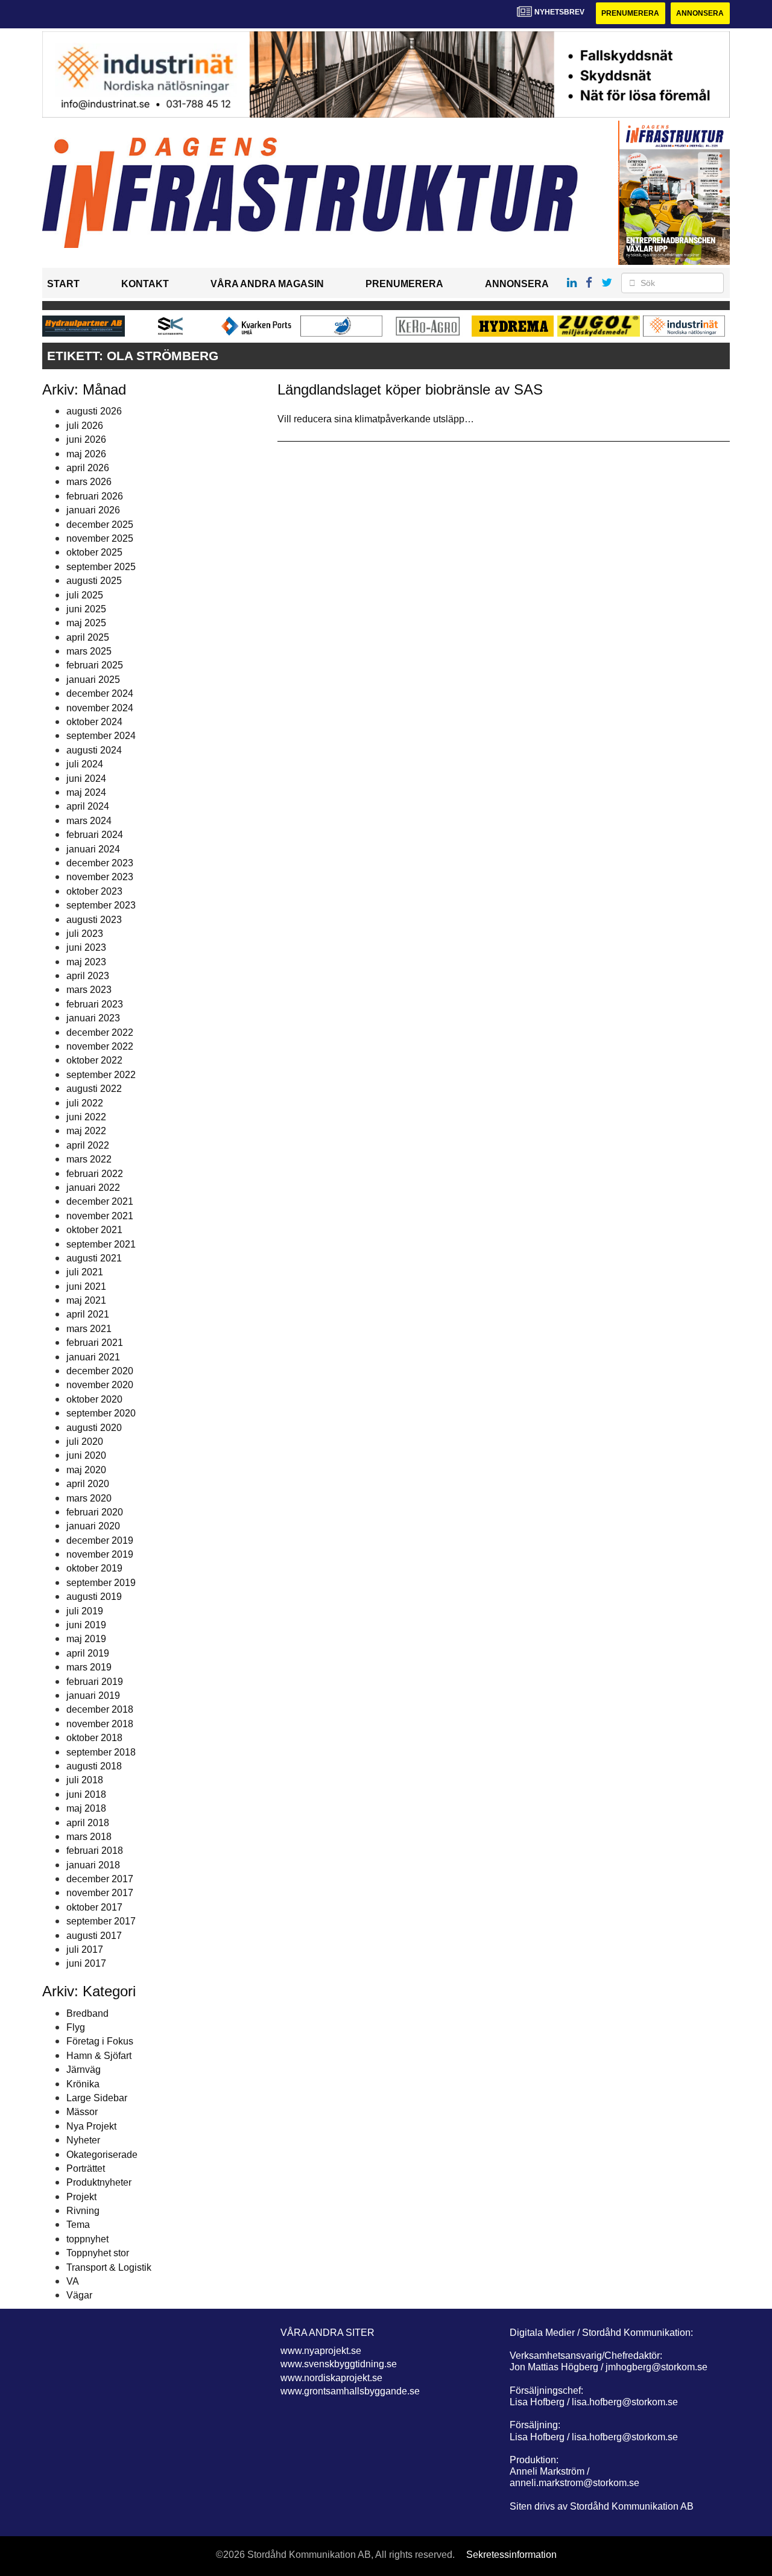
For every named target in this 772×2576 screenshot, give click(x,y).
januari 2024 (93, 849)
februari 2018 (95, 1851)
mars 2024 (89, 821)
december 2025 (100, 525)
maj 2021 (86, 1300)
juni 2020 (86, 1455)
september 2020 (101, 1413)
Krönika (83, 2084)
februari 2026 (95, 496)
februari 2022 (95, 1174)
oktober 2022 (94, 1060)
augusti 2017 (94, 1936)
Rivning (83, 2211)
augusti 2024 (94, 750)
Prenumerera (630, 13)
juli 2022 (85, 1103)
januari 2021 (93, 1357)
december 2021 (100, 1201)
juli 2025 (85, 595)
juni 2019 (86, 1625)
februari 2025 (95, 665)
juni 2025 (86, 609)
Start (63, 284)
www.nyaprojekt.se (321, 2351)
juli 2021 (85, 1272)
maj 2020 (86, 1470)
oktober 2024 (94, 722)
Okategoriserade (102, 2155)
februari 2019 (95, 1682)
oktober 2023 (94, 891)
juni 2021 (86, 1286)
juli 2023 (85, 934)
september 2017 (101, 1921)
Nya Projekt (91, 2126)
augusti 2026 (94, 411)
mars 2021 (89, 1329)
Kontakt (145, 284)
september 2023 (101, 905)
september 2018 (101, 1752)
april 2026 (88, 468)
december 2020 (100, 1371)
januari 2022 (93, 1188)
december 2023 (100, 863)
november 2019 (100, 1554)
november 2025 (100, 538)
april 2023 (88, 976)
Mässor (82, 2112)
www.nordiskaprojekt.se (331, 2378)
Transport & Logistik (109, 2267)
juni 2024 (86, 779)
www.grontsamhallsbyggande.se (350, 2391)
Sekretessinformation (511, 2555)
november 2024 (100, 708)
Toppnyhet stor (98, 2253)
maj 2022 (86, 1131)
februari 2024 (95, 835)
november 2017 (100, 1893)
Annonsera (700, 13)
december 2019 (100, 1540)
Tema (78, 2225)
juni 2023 (86, 947)
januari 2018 (93, 1865)
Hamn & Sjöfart (99, 2056)
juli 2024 (85, 764)
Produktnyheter (99, 2182)
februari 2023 (95, 1004)
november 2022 (100, 1046)
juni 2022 (86, 1117)
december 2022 (100, 1033)
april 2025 (88, 637)
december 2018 (100, 1709)
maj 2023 (86, 962)
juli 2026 (85, 426)
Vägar (79, 2295)
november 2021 (100, 1216)
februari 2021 (95, 1343)
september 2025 (101, 567)
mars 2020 (89, 1498)
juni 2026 (86, 439)
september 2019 (101, 1583)
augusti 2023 (94, 920)
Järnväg (84, 2070)
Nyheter (83, 2140)
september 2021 (101, 1244)
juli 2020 (85, 1442)
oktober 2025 (94, 552)
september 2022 (101, 1075)
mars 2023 (89, 990)
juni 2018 (86, 1794)
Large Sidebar (97, 2098)
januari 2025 (93, 680)
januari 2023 (93, 1018)
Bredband (87, 2013)
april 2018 (88, 1823)
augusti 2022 (94, 1089)
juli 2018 (85, 1780)
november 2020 (100, 1385)
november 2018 (100, 1724)
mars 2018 (89, 1837)
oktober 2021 (94, 1230)
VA (73, 2281)
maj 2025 (86, 623)
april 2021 (88, 1314)
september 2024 (101, 736)
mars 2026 (89, 482)
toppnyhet (87, 2239)
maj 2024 (86, 792)
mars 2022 (89, 1159)
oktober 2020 (94, 1399)
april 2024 (88, 806)
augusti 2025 (94, 581)
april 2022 (88, 1145)
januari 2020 (93, 1526)
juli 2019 (85, 1611)
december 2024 (100, 693)
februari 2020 (95, 1512)
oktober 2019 (94, 1568)
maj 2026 (86, 454)
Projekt (81, 2197)
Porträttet (86, 2168)
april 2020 (88, 1484)
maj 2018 (86, 1808)
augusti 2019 (94, 1597)
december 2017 (100, 1879)
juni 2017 (86, 1963)
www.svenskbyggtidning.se (339, 2364)
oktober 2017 (94, 1907)
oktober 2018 (94, 1738)
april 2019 (88, 1653)
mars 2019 (89, 1667)
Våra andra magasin (267, 284)
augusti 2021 (94, 1258)
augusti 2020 (94, 1428)
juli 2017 (85, 1949)
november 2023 (100, 877)
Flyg (76, 2027)
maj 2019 (86, 1639)
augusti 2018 (94, 1766)
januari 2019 (93, 1696)
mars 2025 (89, 651)
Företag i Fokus (100, 2041)
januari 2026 (93, 510)
